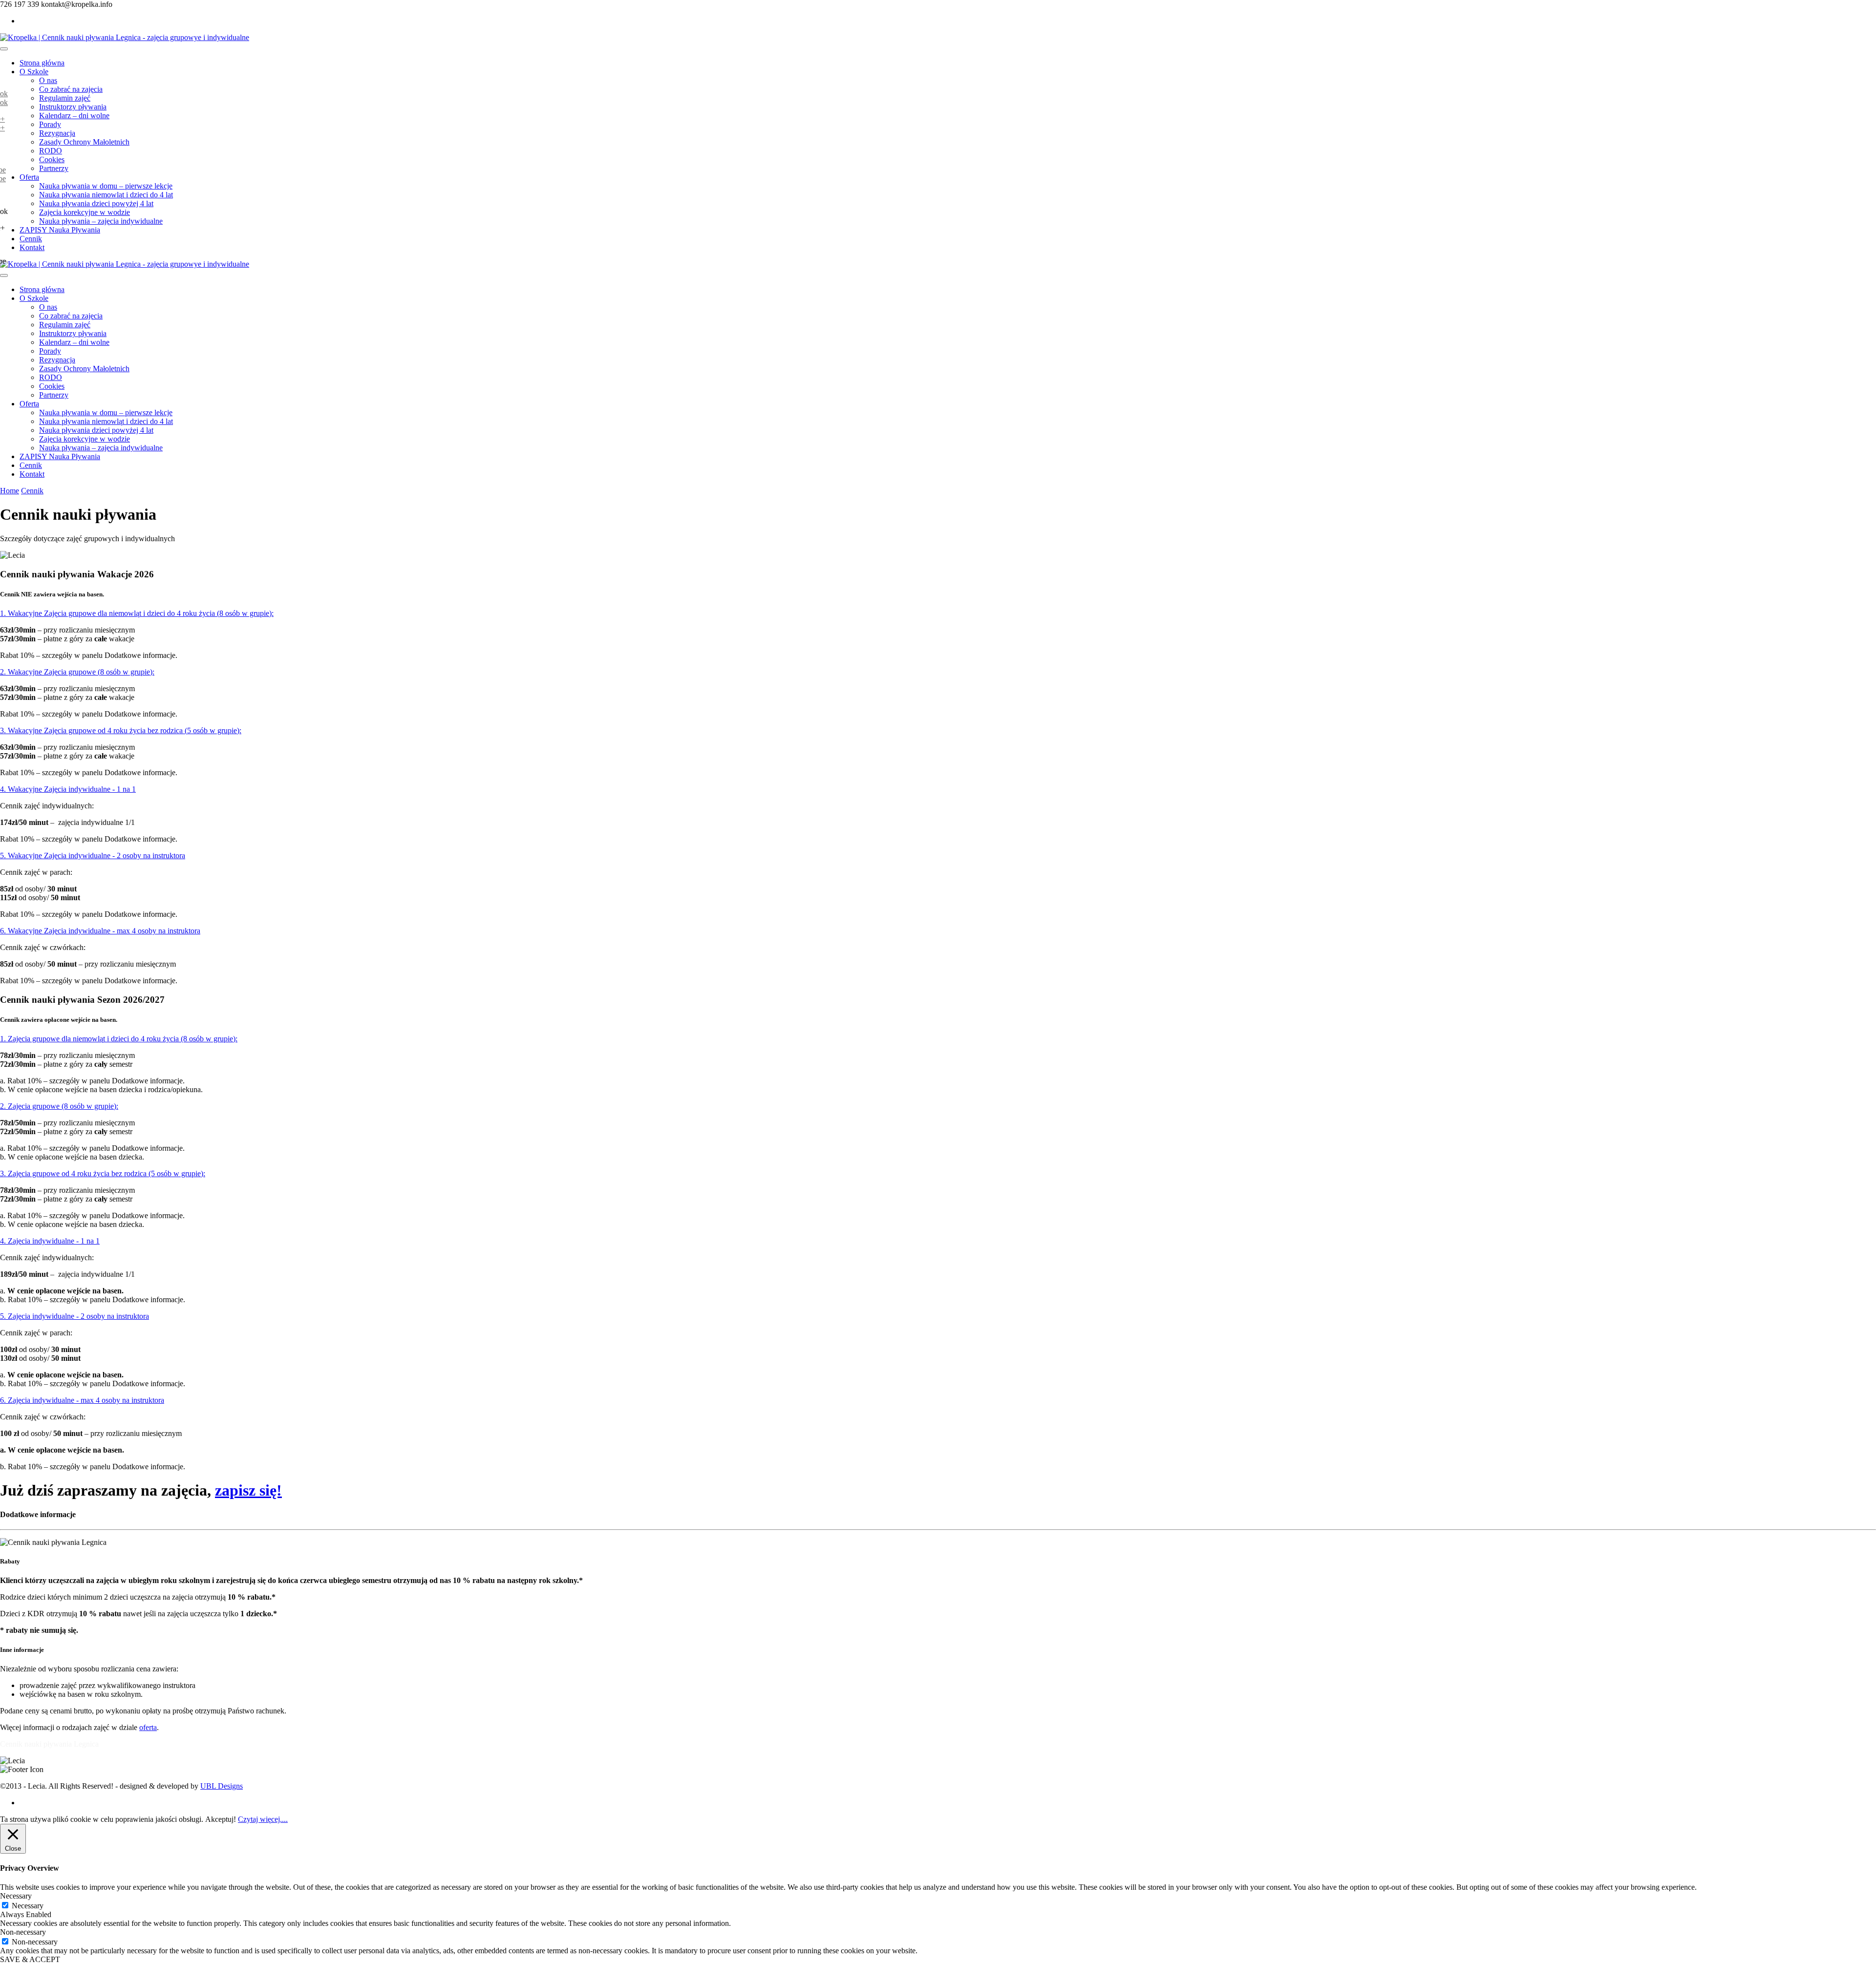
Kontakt (32, 247)
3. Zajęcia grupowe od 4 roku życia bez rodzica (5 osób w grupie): (103, 1173)
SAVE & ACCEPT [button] (30, 1959)
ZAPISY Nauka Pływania (60, 230)
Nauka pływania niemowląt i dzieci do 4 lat (106, 195)
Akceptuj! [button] (221, 1819)
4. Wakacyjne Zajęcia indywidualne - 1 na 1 (68, 789)
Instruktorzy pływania (73, 107)
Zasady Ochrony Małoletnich (84, 142)
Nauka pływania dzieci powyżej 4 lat (96, 203)
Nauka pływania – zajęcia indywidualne (101, 221)
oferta (148, 1727)
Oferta (29, 177)
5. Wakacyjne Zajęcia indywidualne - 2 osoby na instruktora (93, 855)
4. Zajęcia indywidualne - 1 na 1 (50, 1241)
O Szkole (34, 72)
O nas (48, 80)
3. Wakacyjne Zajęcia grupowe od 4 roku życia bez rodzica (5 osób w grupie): (121, 730)
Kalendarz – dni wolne (74, 116)
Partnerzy (54, 168)
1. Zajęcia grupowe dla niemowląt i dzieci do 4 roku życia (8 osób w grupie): (119, 1039)
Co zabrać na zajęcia (71, 89)
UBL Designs (222, 1786)
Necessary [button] (16, 1896)
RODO (51, 151)
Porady (50, 124)
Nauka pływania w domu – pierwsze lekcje (106, 186)
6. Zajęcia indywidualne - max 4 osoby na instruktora (82, 1400)
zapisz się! (248, 1490)
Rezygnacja (57, 133)
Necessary (28, 1906)
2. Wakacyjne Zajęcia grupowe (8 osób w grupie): (77, 672)
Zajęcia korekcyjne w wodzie (85, 212)
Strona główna (42, 63)
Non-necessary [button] (23, 1932)
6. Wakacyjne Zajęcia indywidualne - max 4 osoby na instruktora (100, 931)
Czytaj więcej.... (263, 1819)
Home (10, 491)
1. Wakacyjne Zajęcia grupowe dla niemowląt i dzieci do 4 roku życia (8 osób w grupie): (137, 613)
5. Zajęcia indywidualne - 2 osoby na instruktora (75, 1316)
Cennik (31, 239)
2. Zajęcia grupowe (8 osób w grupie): (59, 1106)
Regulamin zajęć (65, 98)
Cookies (52, 159)
